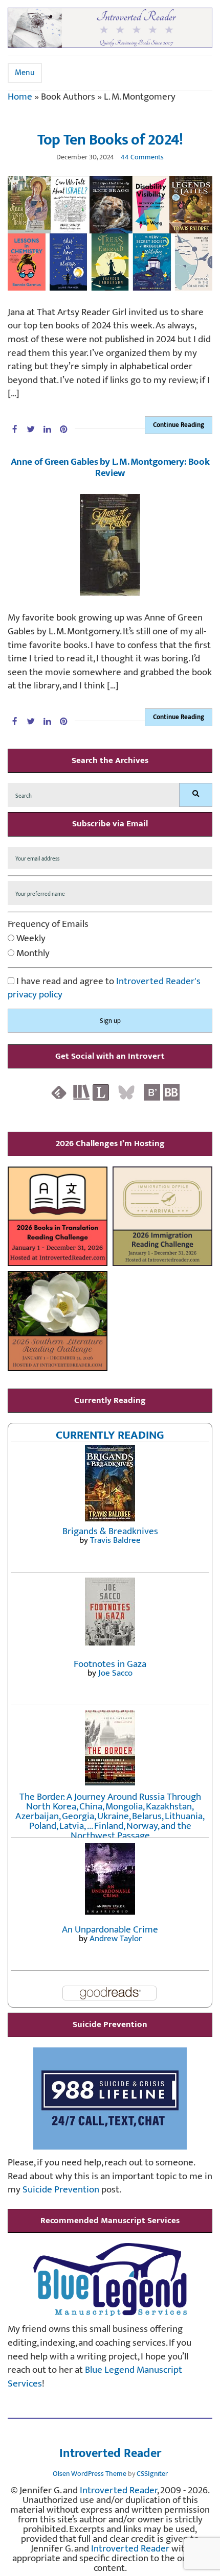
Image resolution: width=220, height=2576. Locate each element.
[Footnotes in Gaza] (110, 1611)
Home (20, 97)
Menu (25, 73)
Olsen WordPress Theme (90, 2474)
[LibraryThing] (101, 1092)
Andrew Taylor (116, 1939)
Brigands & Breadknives (110, 1531)
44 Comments (142, 157)
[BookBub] (171, 1092)
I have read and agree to (104, 988)
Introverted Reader (110, 2454)
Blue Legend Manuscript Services (95, 2377)
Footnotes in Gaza (110, 1664)
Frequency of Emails (48, 925)
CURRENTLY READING (110, 1435)
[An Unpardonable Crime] (110, 1879)
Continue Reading (179, 425)
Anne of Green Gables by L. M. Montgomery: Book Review (110, 468)
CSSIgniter (152, 2474)
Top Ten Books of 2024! (110, 140)
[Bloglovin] (152, 1092)
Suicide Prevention (61, 2190)
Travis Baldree (115, 1540)
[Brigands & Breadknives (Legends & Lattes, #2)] (110, 1483)
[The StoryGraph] (81, 1092)
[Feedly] (59, 1092)
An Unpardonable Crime (110, 1930)
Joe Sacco (115, 1673)
